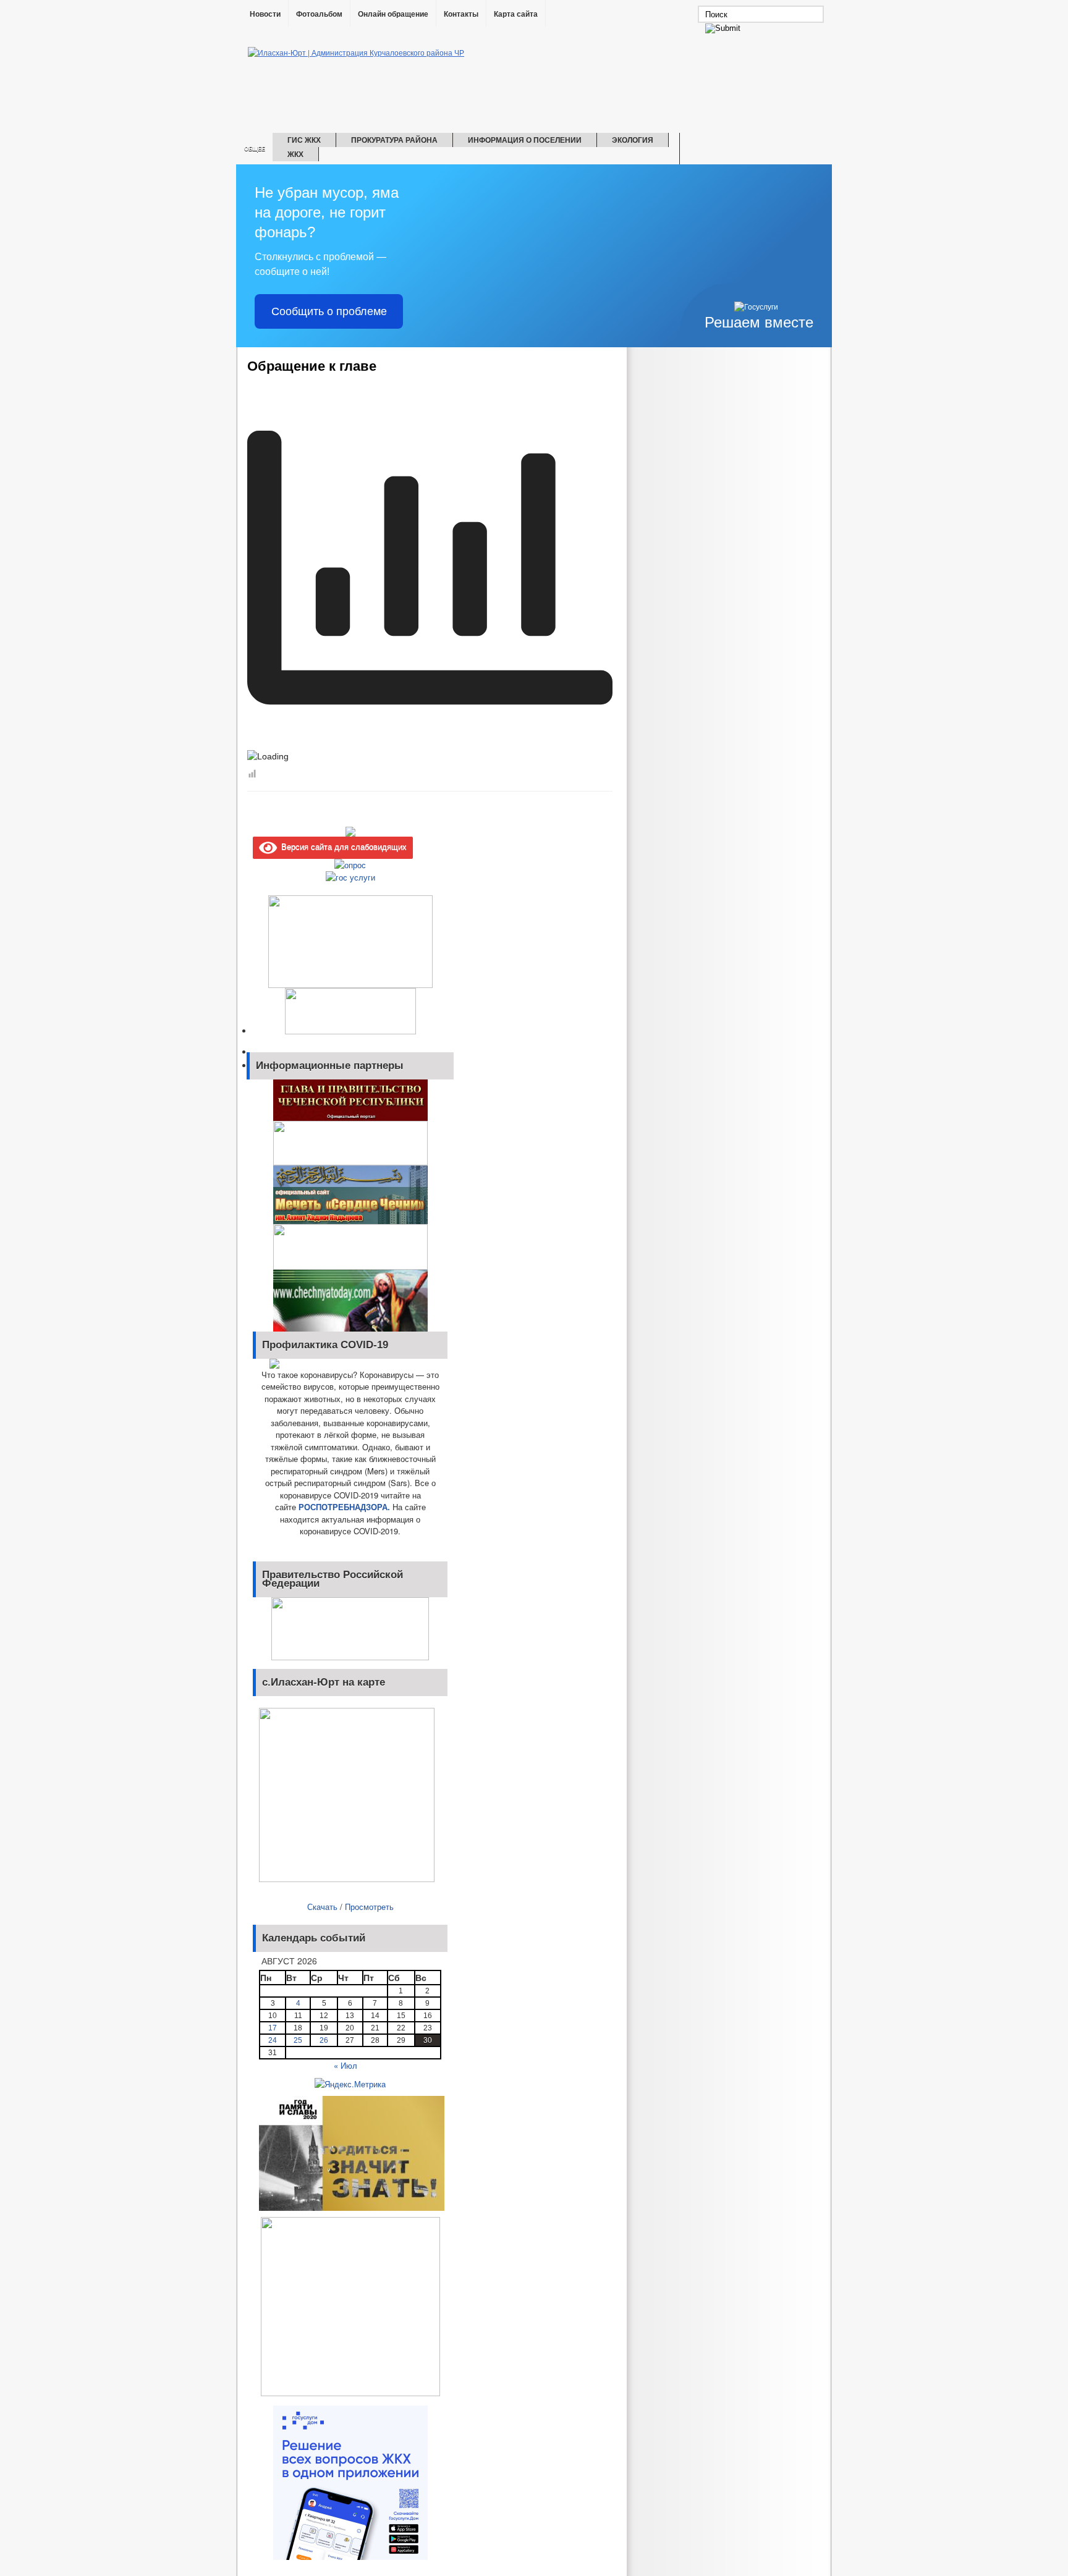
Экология (633, 140)
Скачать (322, 1907)
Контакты (461, 14)
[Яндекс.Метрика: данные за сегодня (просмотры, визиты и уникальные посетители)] (350, 2084)
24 (273, 2040)
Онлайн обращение (393, 14)
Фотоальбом (319, 14)
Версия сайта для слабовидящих (342, 846)
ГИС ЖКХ (304, 140)
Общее (255, 149)
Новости (265, 14)
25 (298, 2040)
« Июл (345, 2065)
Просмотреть (369, 1907)
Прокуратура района (394, 140)
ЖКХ (295, 154)
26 (324, 2040)
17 (273, 2028)
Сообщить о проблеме (329, 311)
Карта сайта (516, 14)
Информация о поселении (525, 140)
